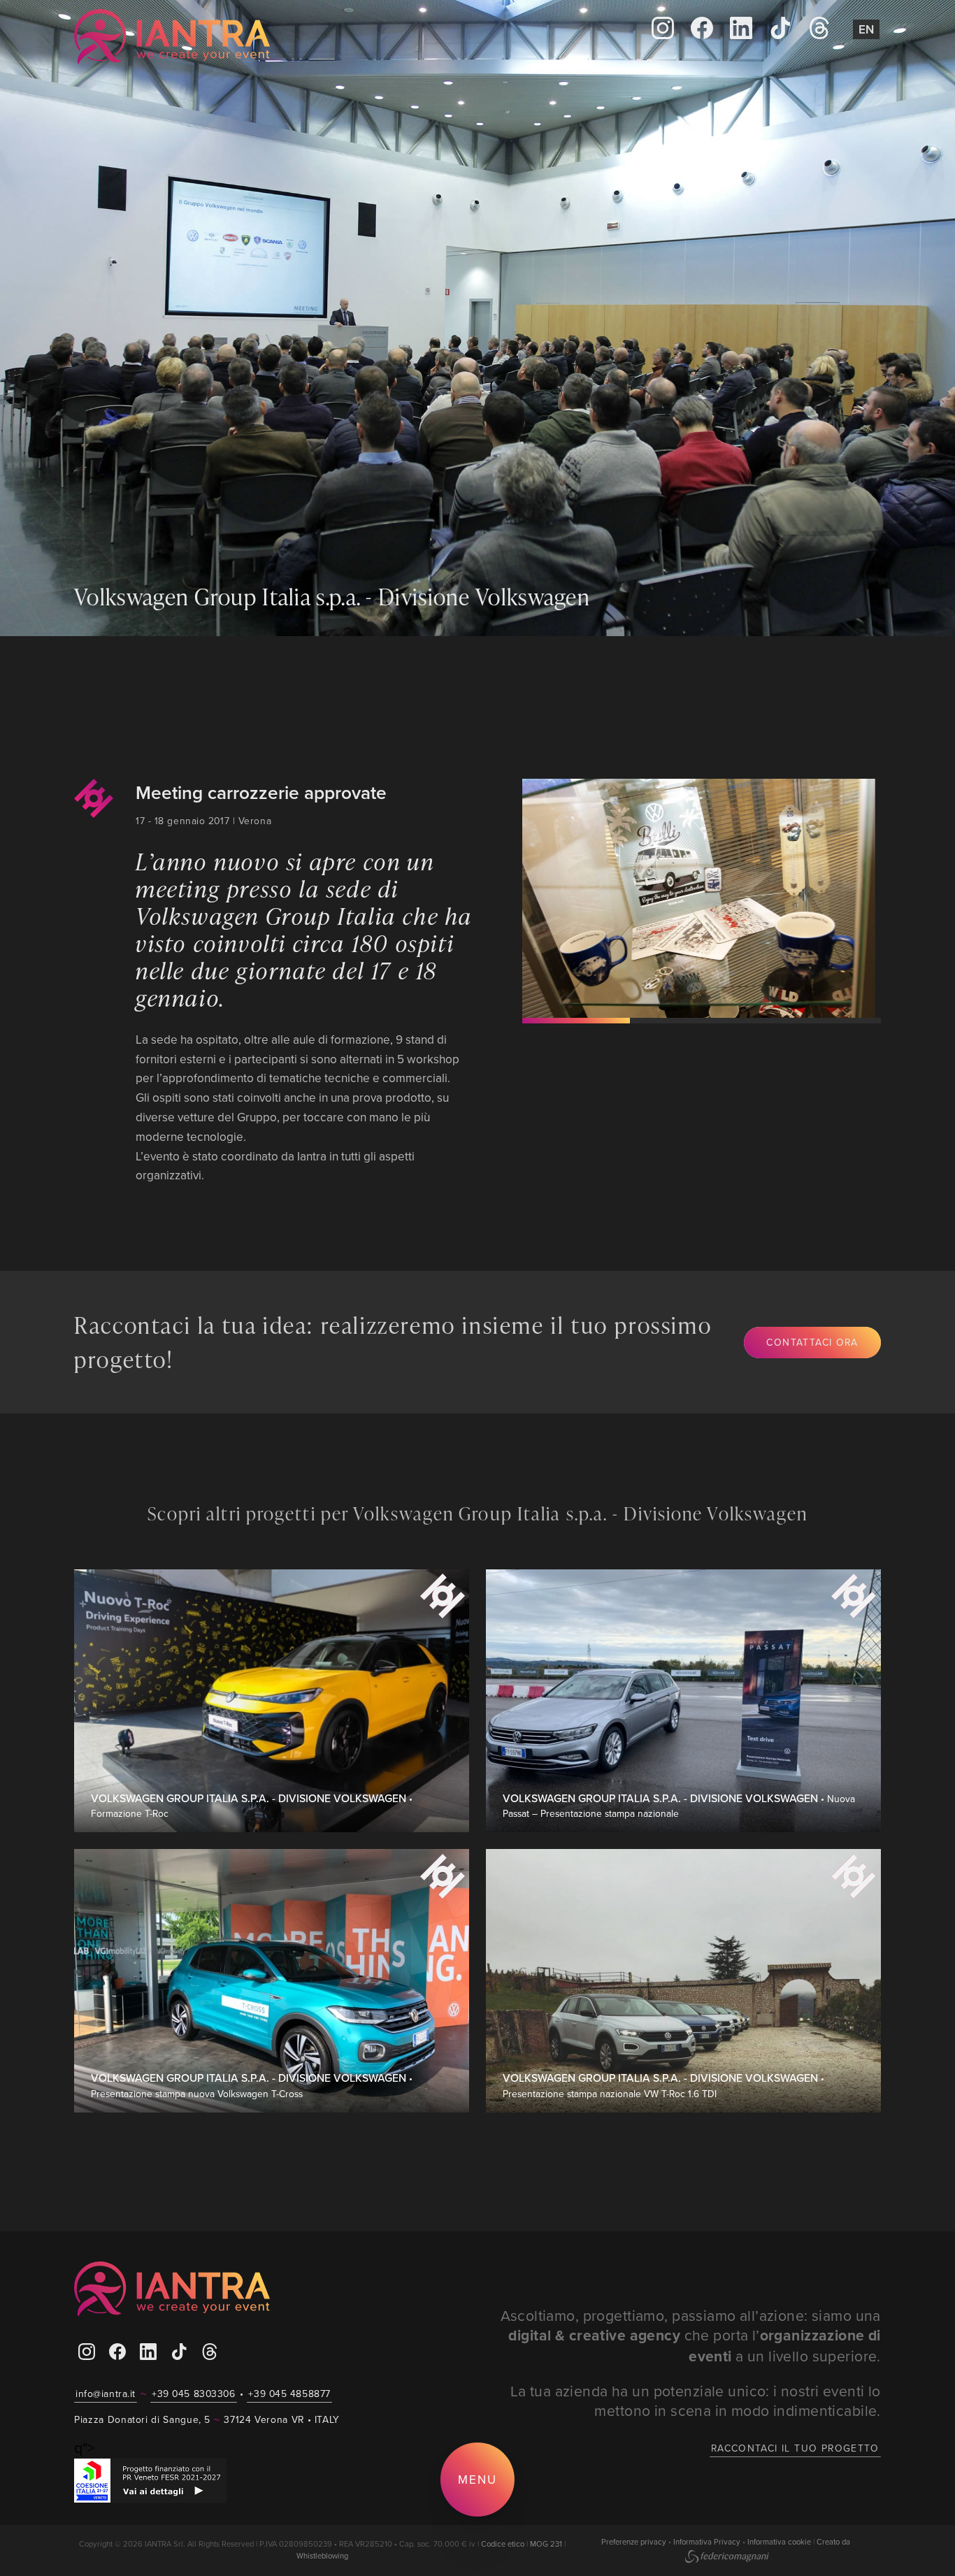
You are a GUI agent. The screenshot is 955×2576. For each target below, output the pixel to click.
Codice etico (503, 2544)
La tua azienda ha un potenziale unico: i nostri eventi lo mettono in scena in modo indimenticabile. (696, 2401)
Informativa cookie (779, 2542)
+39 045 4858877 (289, 2394)
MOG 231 (546, 2544)
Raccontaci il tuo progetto (795, 2448)
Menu (477, 2479)
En (866, 29)
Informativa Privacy (707, 2542)
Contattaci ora (812, 1342)
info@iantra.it (106, 2394)
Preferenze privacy (634, 2542)
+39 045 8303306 (193, 2394)
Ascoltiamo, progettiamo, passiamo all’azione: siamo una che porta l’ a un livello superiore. (691, 2336)
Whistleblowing (322, 2556)
